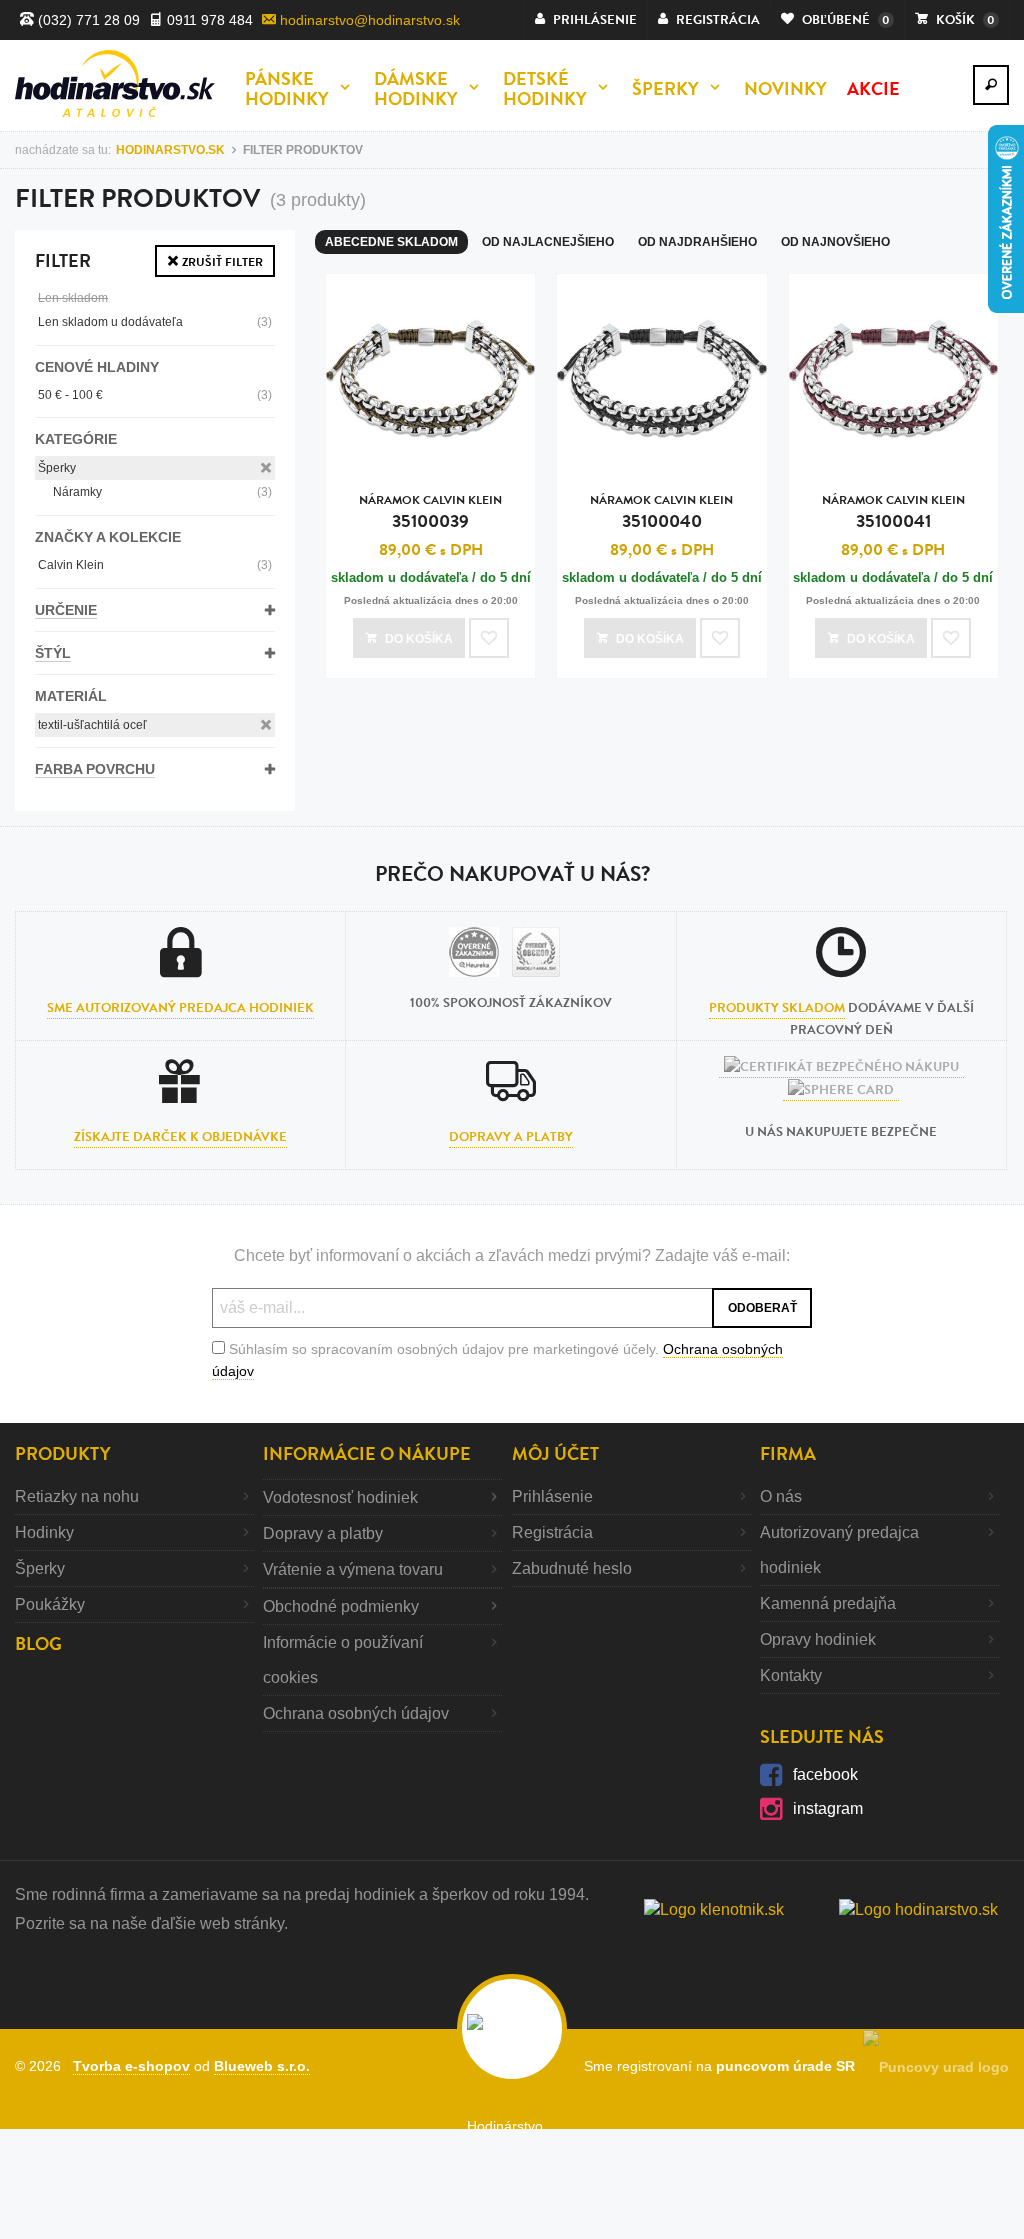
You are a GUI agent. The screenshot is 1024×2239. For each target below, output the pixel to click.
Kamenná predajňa (828, 1603)
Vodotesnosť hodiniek (340, 1497)
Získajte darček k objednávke (180, 1137)
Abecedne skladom (391, 242)
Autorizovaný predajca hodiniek (839, 1550)
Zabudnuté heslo (572, 1568)
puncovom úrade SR (789, 2066)
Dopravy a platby (511, 1137)
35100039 (430, 512)
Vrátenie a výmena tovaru (353, 1569)
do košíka (419, 639)
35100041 (893, 512)
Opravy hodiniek (818, 1639)
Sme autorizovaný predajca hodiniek (180, 1008)
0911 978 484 (208, 20)
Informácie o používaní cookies (343, 1660)
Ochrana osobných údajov (356, 1713)
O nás (781, 1496)
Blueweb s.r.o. (262, 2066)
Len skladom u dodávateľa (155, 322)
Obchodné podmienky (341, 1606)
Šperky (57, 468)
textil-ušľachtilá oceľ (92, 725)
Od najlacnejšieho (548, 242)
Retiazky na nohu (77, 1496)
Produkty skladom (777, 1008)
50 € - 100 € (155, 395)
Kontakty (791, 1675)
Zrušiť (221, 262)
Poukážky (50, 1604)
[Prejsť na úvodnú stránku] (115, 83)
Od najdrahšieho (697, 242)
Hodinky (44, 1532)
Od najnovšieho (835, 242)
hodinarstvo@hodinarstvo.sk (368, 20)
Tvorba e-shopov (131, 2066)
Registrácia (552, 1532)
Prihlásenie (552, 1496)
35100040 (661, 512)
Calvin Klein (155, 565)
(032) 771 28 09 (87, 20)
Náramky (162, 492)
